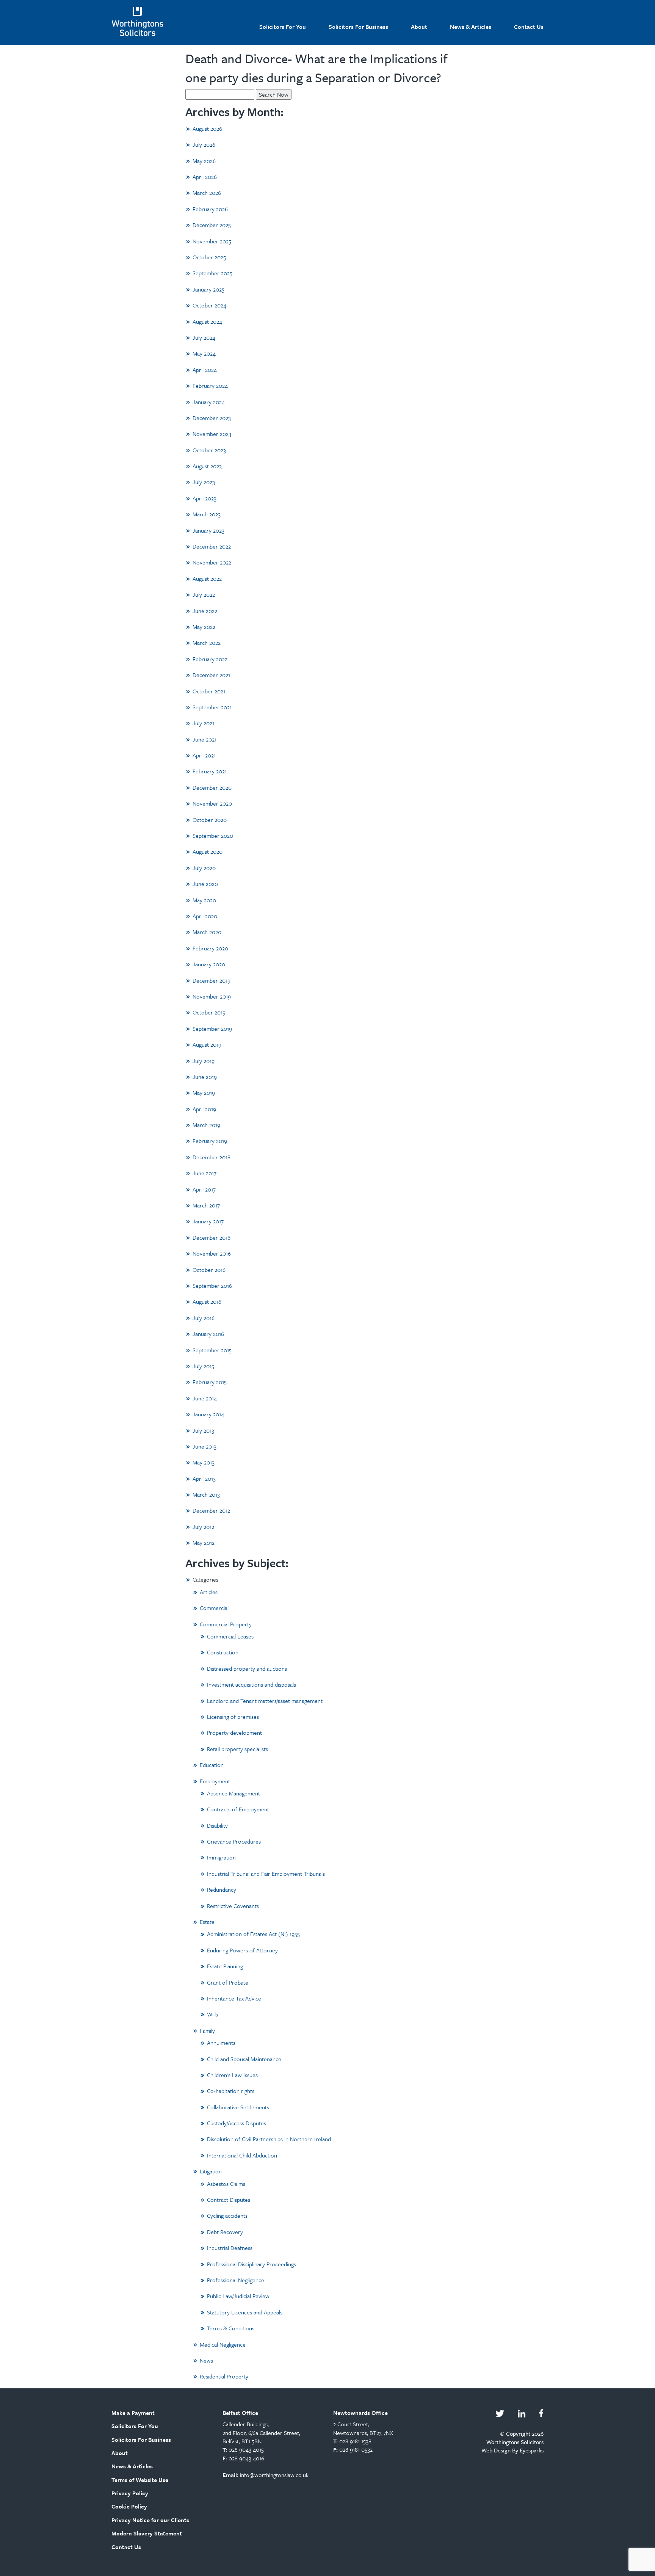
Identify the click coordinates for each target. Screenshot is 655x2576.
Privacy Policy (130, 2493)
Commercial (214, 1608)
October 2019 (209, 1012)
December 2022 (212, 546)
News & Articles (471, 27)
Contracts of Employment (238, 1809)
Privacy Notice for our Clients (150, 2520)
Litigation (211, 2171)
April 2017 (204, 1189)
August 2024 (207, 321)
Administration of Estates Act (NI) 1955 (253, 1934)
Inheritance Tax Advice (234, 1998)
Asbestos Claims (226, 2184)
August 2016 (207, 1301)
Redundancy (222, 1889)
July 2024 (204, 337)
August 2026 (207, 129)
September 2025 (212, 273)
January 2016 (208, 1334)
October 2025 (209, 257)
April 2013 (204, 1478)
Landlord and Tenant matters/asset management (265, 1701)
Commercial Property (226, 1624)
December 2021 (211, 675)
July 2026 (204, 144)
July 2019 (204, 1061)
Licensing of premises (233, 1717)
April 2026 (205, 177)
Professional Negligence (236, 2280)
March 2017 (206, 1205)
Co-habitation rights (231, 2091)
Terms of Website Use (140, 2480)
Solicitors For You (283, 27)
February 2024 (210, 386)
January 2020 (209, 964)
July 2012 (203, 1527)
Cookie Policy (129, 2506)
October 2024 (209, 305)
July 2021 (203, 723)
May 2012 (204, 1543)
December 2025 (212, 225)
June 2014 (205, 1398)
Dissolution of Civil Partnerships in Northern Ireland (269, 2139)
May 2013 (204, 1462)
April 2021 (204, 755)
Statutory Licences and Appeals (245, 2312)
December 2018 (212, 1157)
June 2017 (204, 1173)
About (419, 27)
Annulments (221, 2043)
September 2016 (212, 1286)
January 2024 (209, 402)
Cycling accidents (227, 2215)
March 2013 (206, 1494)
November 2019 (212, 996)
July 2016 (204, 1318)
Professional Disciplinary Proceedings (252, 2264)
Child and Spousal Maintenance (244, 2059)
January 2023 (208, 530)
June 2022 (205, 611)
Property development (234, 1732)
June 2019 (205, 1077)
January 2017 (208, 1221)
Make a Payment (133, 2413)
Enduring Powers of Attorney (242, 1950)
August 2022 (207, 579)
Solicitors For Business (358, 27)
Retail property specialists (237, 1749)
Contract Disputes (229, 2200)
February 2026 (210, 209)
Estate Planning (225, 1966)
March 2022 (207, 643)
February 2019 (210, 1141)
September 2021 (212, 707)
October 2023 (209, 450)
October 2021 (209, 691)
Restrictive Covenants (233, 1906)
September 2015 (212, 1350)
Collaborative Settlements (238, 2107)
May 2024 (204, 353)
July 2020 (204, 868)
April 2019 (204, 1109)
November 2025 (212, 241)
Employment (215, 1781)
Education (212, 1765)
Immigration (221, 1857)
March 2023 (207, 514)
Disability (217, 1825)
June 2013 (204, 1446)
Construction (223, 1652)
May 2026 (204, 161)
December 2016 (212, 1237)
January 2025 (208, 289)
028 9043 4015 (246, 2449)
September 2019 (212, 1029)
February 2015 (210, 1382)
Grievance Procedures (234, 1841)
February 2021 (210, 771)
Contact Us (529, 27)
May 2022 (204, 627)
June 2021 (204, 739)
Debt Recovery (225, 2232)
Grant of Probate (228, 1982)
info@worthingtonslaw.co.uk (274, 2475)
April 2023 (204, 498)
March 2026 (207, 193)
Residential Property (224, 2376)
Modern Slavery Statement (147, 2533)
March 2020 (207, 932)
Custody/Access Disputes (237, 2123)
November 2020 (212, 803)
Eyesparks (532, 2450)
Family (207, 2030)
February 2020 (210, 948)
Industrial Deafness (230, 2248)
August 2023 (207, 466)
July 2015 (203, 1366)
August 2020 (208, 851)
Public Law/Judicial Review (238, 2296)
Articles (209, 1592)
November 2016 (212, 1253)
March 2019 (206, 1125)
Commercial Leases (230, 1636)
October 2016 (209, 1270)
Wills (212, 2014)
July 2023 (204, 482)
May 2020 (204, 900)
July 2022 (204, 594)
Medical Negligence (223, 2344)
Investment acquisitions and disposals (252, 1684)
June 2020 (205, 884)
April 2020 (205, 916)
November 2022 (212, 562)
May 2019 (204, 1093)
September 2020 (213, 836)
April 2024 (205, 370)
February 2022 (210, 659)
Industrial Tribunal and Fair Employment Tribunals (266, 1874)
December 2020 (212, 787)
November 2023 (212, 434)
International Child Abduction (242, 2155)
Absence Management (233, 1793)
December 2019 (212, 980)
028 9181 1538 (355, 2441)
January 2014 (208, 1414)
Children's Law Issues (232, 2075)
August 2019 (207, 1044)
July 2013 (203, 1430)
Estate (207, 1922)
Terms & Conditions (231, 2328)
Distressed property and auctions (247, 1668)
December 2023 (212, 418)
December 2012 (211, 1510)
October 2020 (210, 820)
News (206, 2360)
